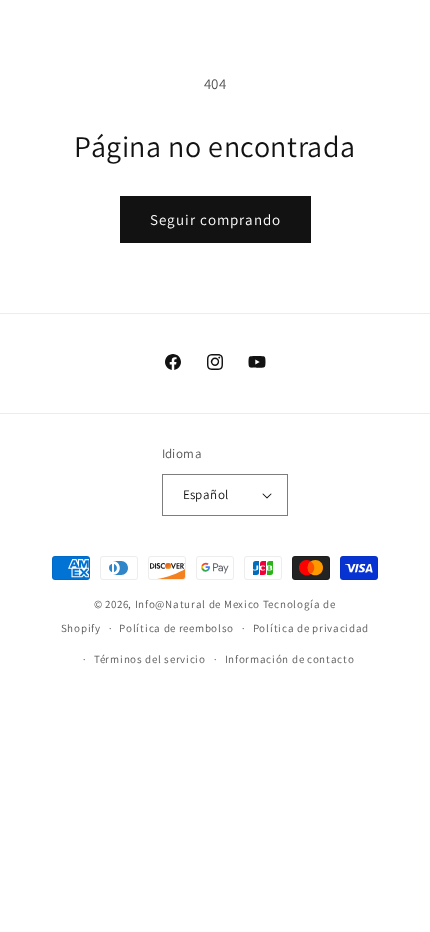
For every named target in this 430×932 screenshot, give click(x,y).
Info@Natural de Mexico (197, 604)
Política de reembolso (176, 628)
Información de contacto (290, 659)
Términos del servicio (150, 659)
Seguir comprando (215, 219)
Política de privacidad (311, 628)
